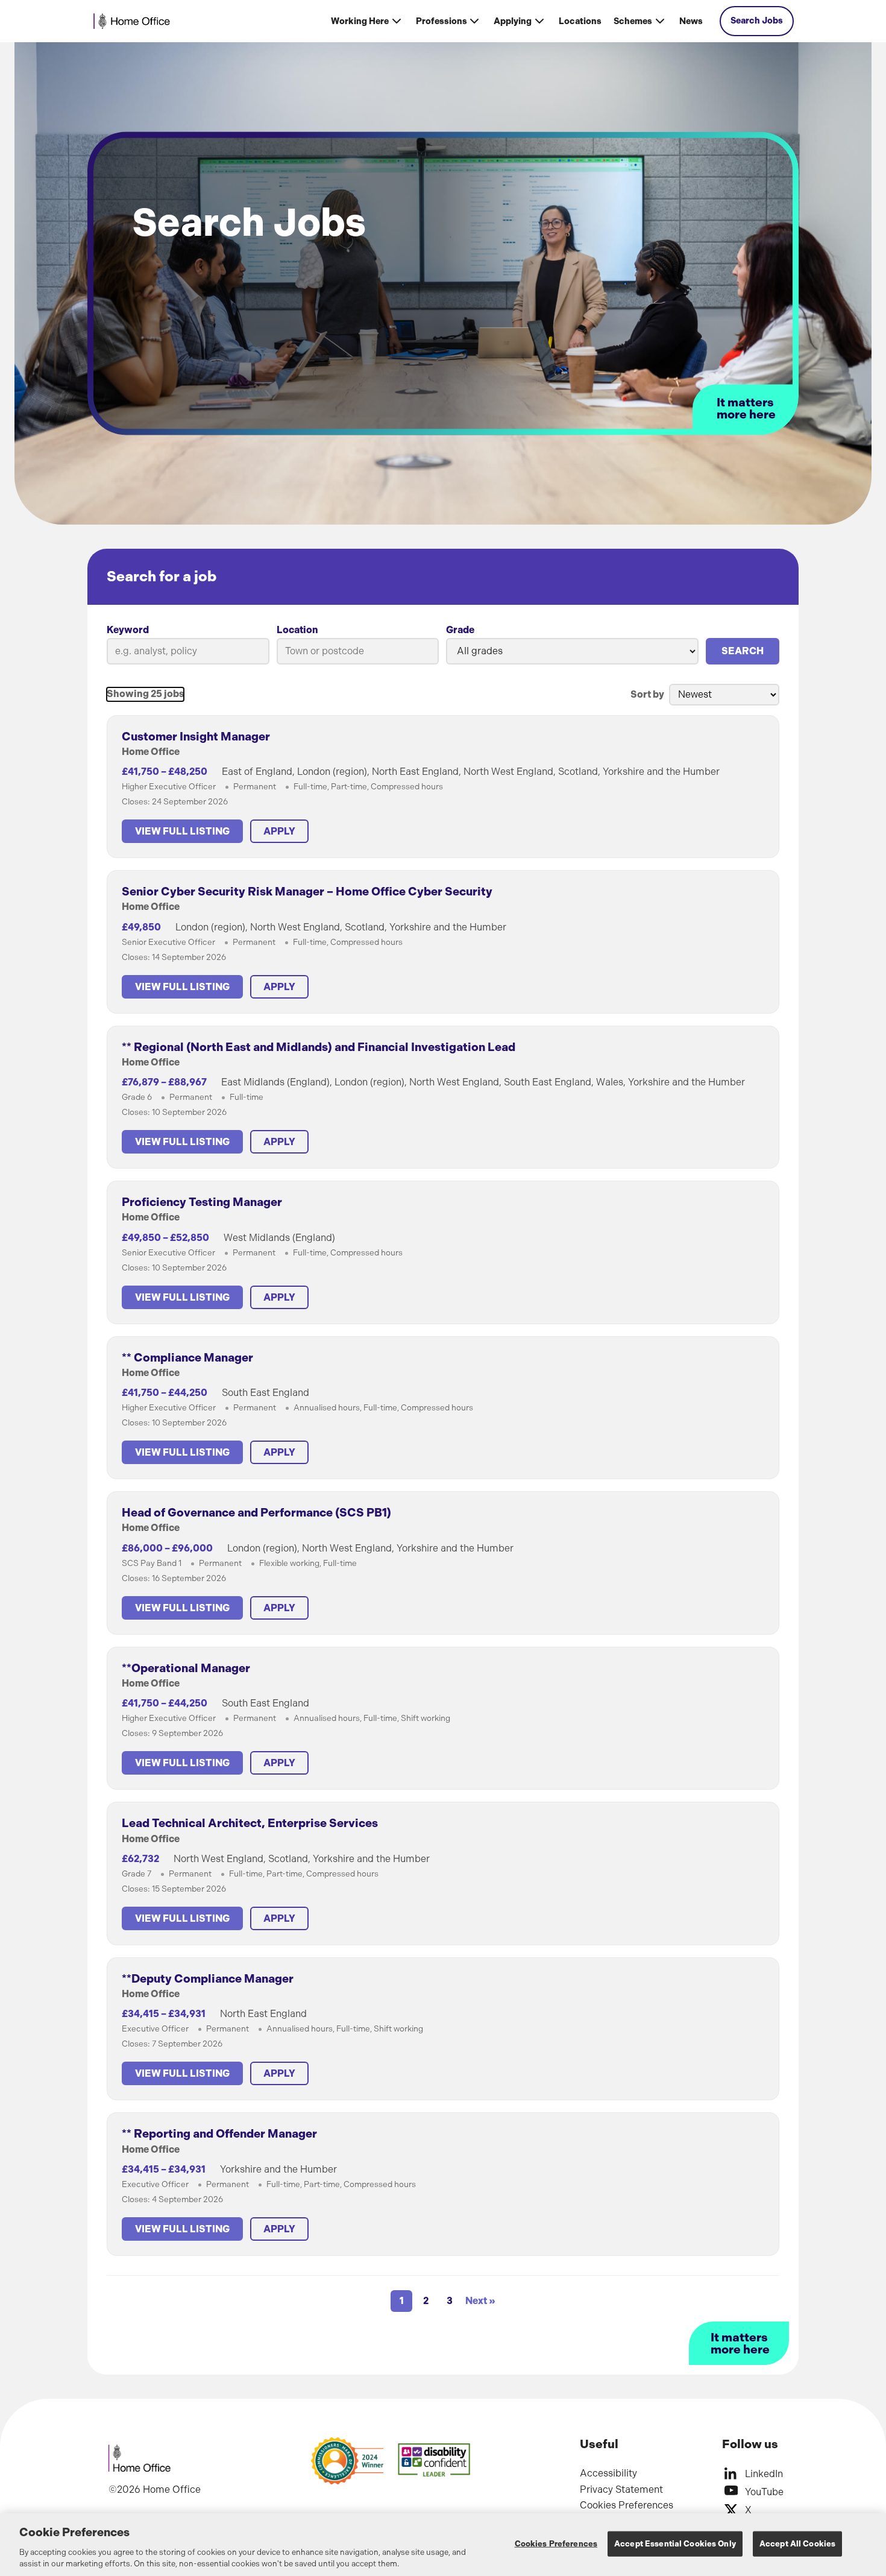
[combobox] (358, 651)
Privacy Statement (621, 2489)
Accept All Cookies (797, 2544)
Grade (460, 630)
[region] (443, 2545)
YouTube (764, 2492)
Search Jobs (757, 21)
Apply (279, 831)
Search (743, 651)
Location (297, 630)
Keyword (128, 630)
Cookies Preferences (627, 2505)
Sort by (647, 694)
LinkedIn (764, 2474)
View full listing (182, 831)
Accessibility (608, 2473)
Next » (480, 2301)
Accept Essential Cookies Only (675, 2544)
